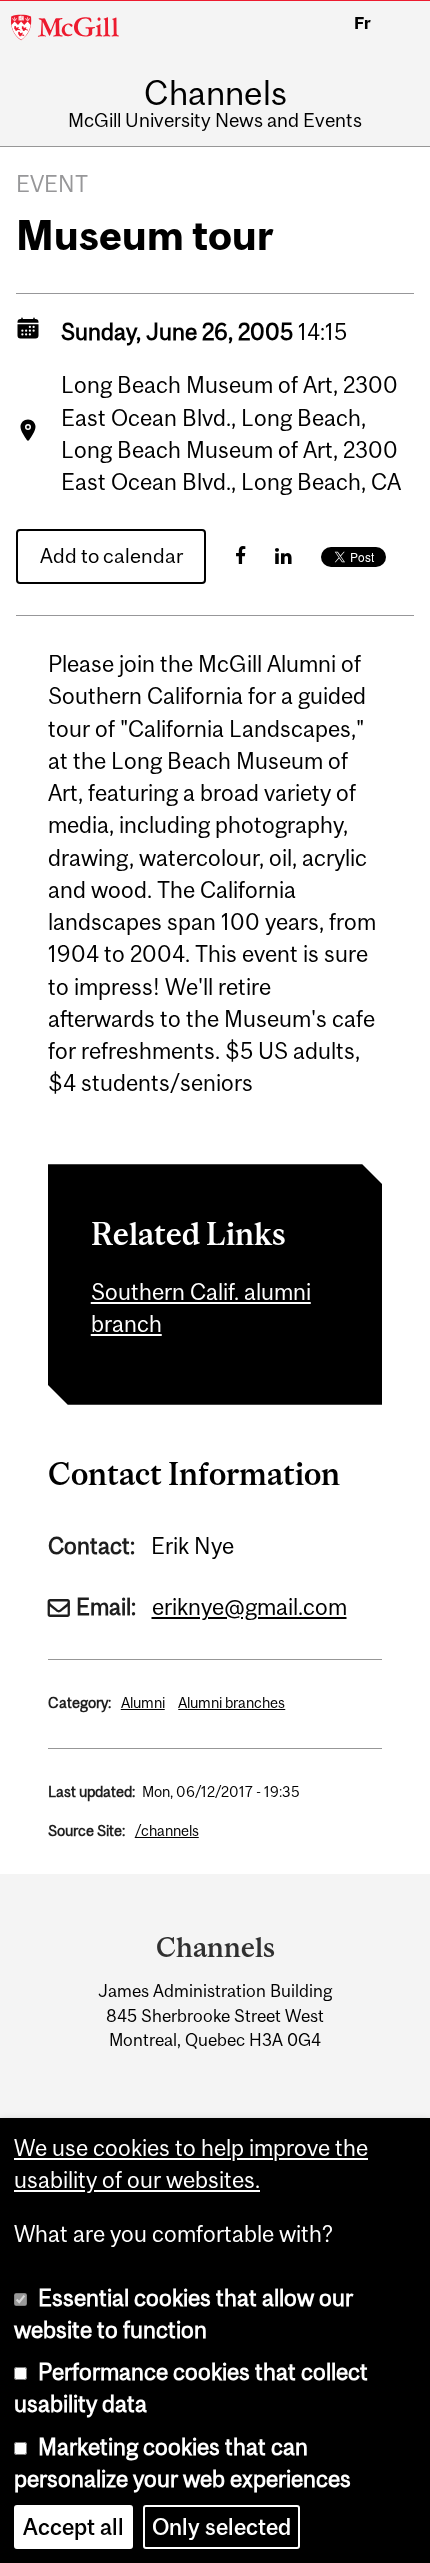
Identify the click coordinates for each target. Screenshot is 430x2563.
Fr (362, 23)
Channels (215, 92)
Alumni (143, 1702)
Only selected (221, 2527)
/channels (167, 1830)
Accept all (73, 2527)
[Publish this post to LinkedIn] (283, 555)
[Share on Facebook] (240, 555)
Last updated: (91, 1791)
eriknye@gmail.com (249, 1607)
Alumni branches (231, 1702)
